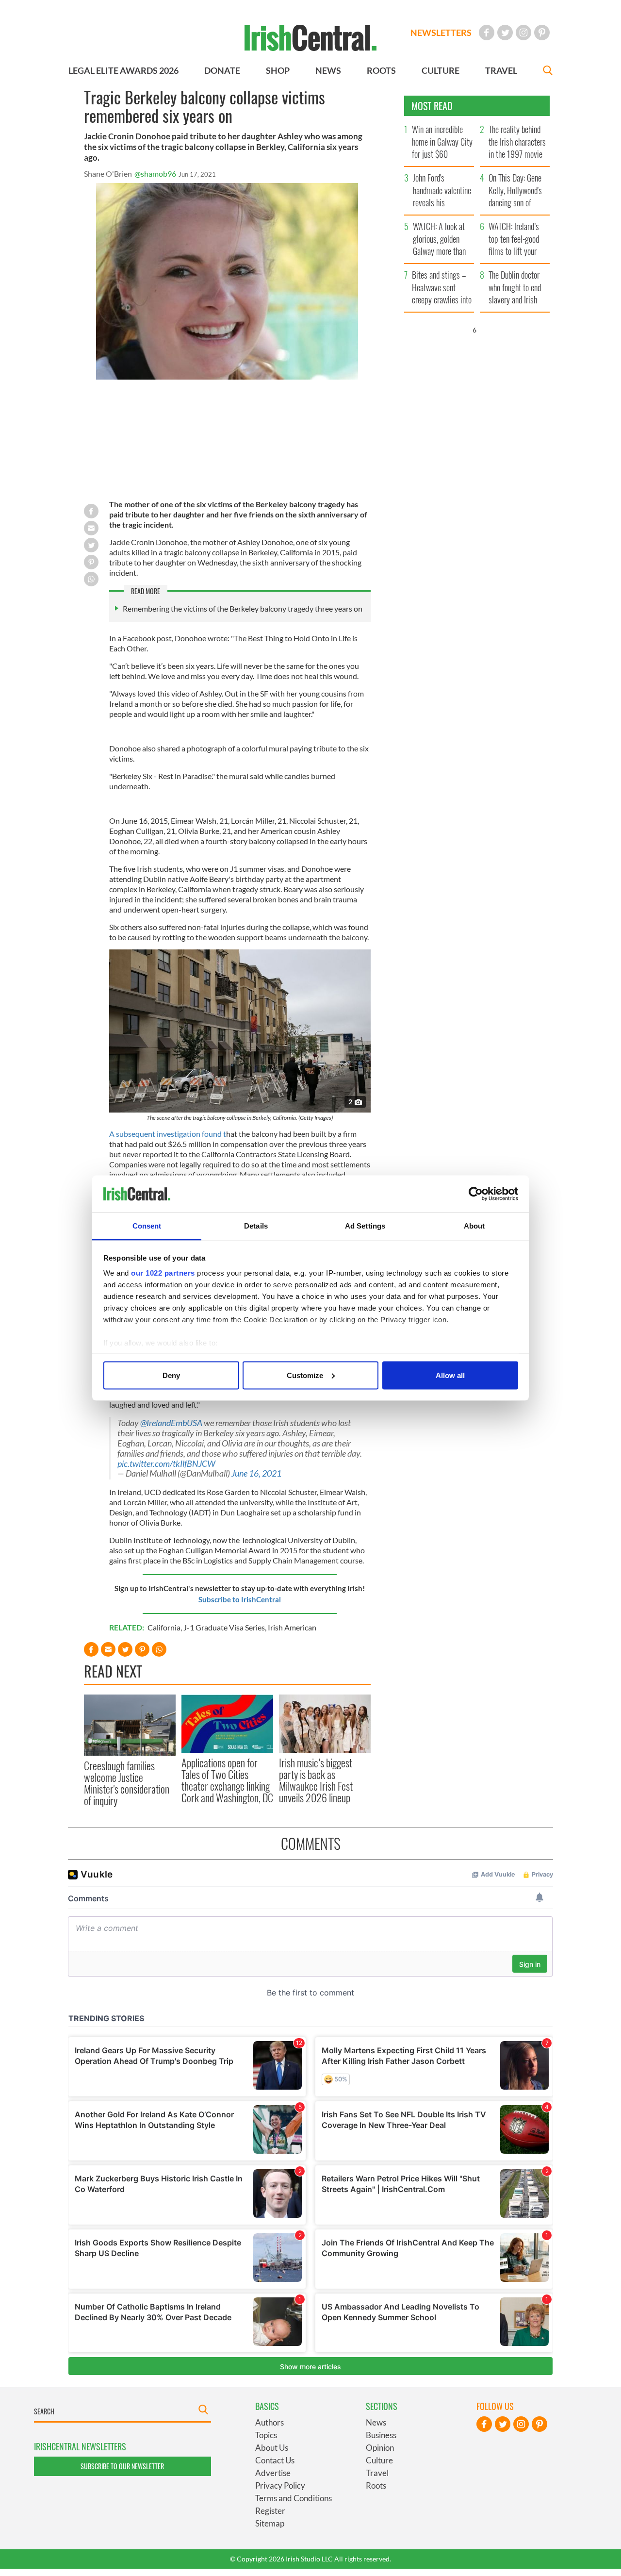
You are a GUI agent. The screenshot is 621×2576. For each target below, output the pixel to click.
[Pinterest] (542, 33)
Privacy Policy (280, 2485)
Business (381, 2435)
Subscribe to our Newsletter (122, 2466)
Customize (305, 1375)
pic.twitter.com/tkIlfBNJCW (166, 1464)
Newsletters (441, 33)
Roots (376, 2485)
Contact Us (275, 2460)
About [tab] (474, 1226)
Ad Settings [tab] (365, 1226)
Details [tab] (256, 1226)
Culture (379, 2460)
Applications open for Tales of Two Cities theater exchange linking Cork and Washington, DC (227, 1780)
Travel (377, 2473)
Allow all (450, 1375)
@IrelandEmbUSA (171, 1423)
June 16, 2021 (256, 1473)
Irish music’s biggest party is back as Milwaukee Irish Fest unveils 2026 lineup (316, 1780)
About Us (272, 2448)
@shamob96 (155, 174)
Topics (266, 2435)
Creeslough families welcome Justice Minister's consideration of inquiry (127, 1783)
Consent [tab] (147, 1226)
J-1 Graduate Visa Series (224, 1627)
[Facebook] (487, 33)
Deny (171, 1375)
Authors (270, 2422)
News (376, 2422)
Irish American (292, 1627)
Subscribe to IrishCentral (240, 1599)
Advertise (273, 2473)
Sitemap (270, 2523)
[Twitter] (505, 33)
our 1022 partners (163, 1273)
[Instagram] (523, 33)
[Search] (548, 72)
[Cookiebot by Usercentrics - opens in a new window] (476, 1194)
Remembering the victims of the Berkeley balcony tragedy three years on (243, 608)
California (164, 1627)
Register (270, 2511)
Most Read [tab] (432, 106)
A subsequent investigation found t (168, 1134)
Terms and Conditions (294, 2498)
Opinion (380, 2448)
